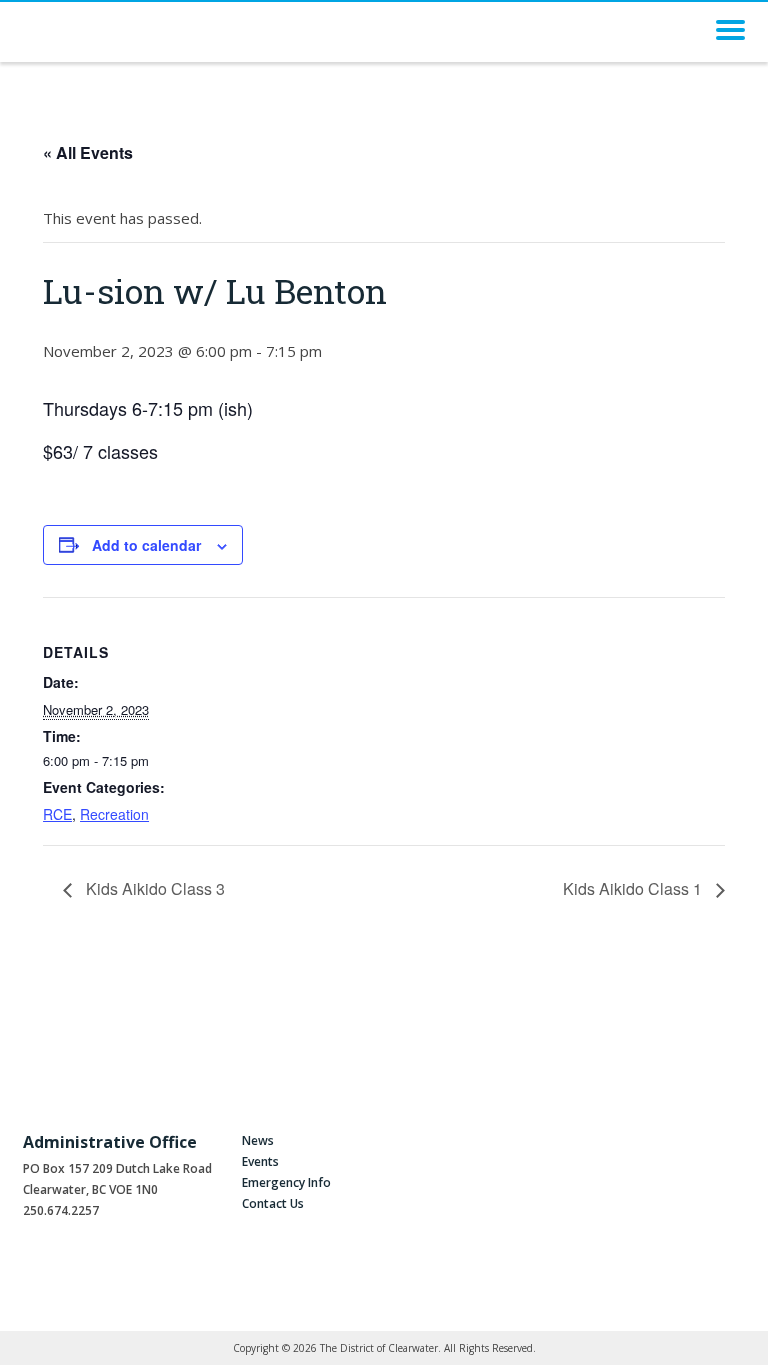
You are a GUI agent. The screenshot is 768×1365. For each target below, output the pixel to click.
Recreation (114, 814)
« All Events (88, 152)
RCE (57, 814)
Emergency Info (286, 1182)
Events (260, 1161)
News (258, 1140)
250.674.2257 (61, 1210)
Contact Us (273, 1203)
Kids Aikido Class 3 (153, 888)
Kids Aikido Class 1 (634, 888)
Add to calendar (146, 545)
